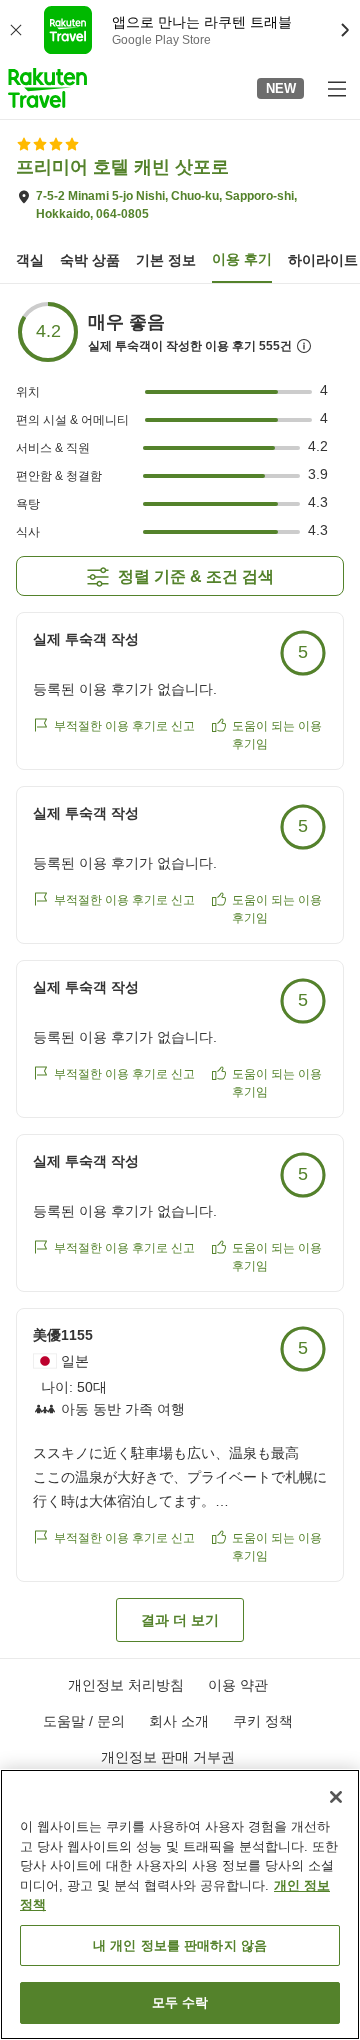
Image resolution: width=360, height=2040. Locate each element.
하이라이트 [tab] (323, 260)
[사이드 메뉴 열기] (336, 88)
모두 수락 (180, 2002)
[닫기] (336, 1797)
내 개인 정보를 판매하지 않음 (180, 1945)
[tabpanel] (180, 971)
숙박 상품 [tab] (90, 260)
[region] (180, 1904)
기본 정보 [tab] (166, 260)
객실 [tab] (30, 260)
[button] (47, 88)
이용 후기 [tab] (242, 259)
